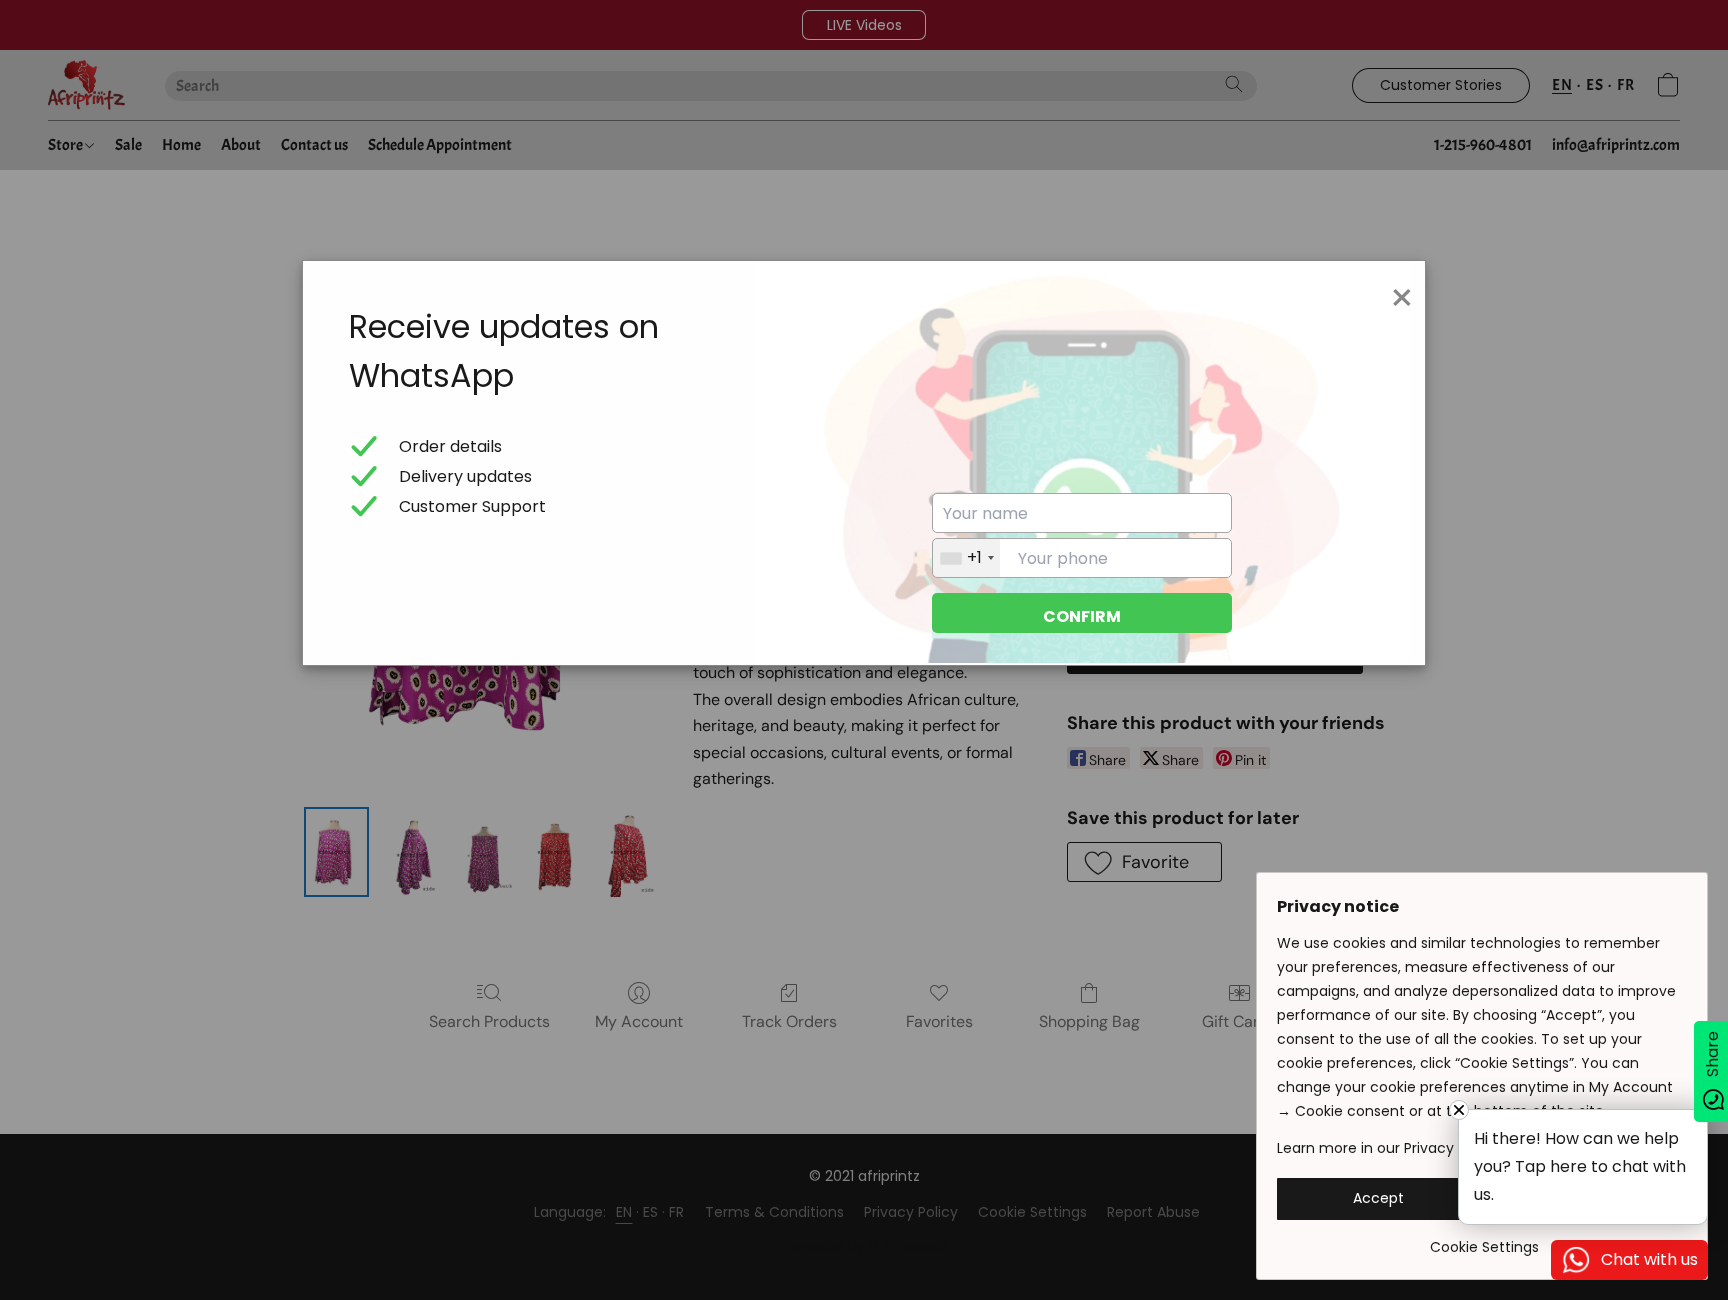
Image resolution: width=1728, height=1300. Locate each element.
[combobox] (966, 558)
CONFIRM (1082, 616)
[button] (1378, 1199)
